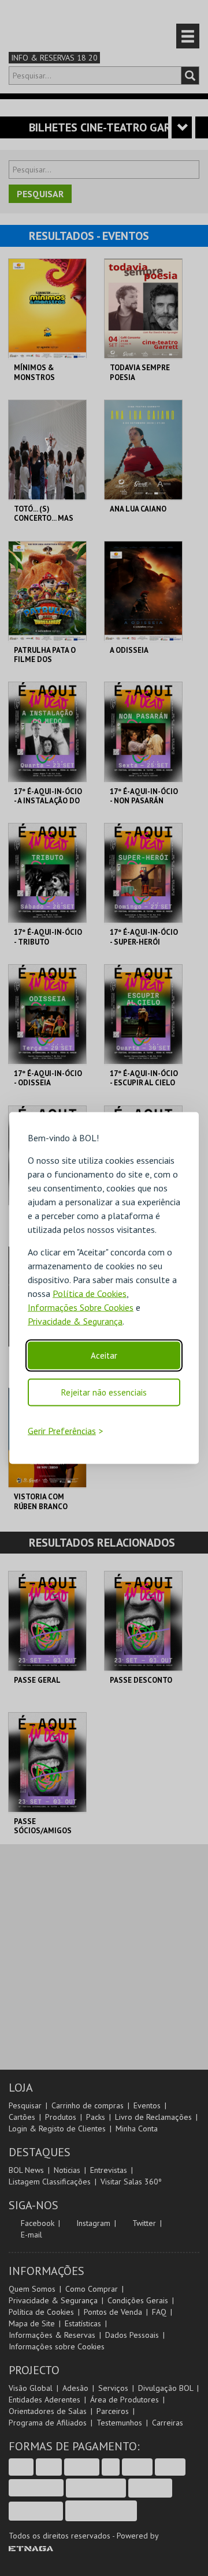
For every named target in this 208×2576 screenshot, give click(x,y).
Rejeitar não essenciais (104, 1392)
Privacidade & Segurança (75, 1321)
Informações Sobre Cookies (81, 1307)
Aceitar (104, 1355)
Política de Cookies (90, 1293)
